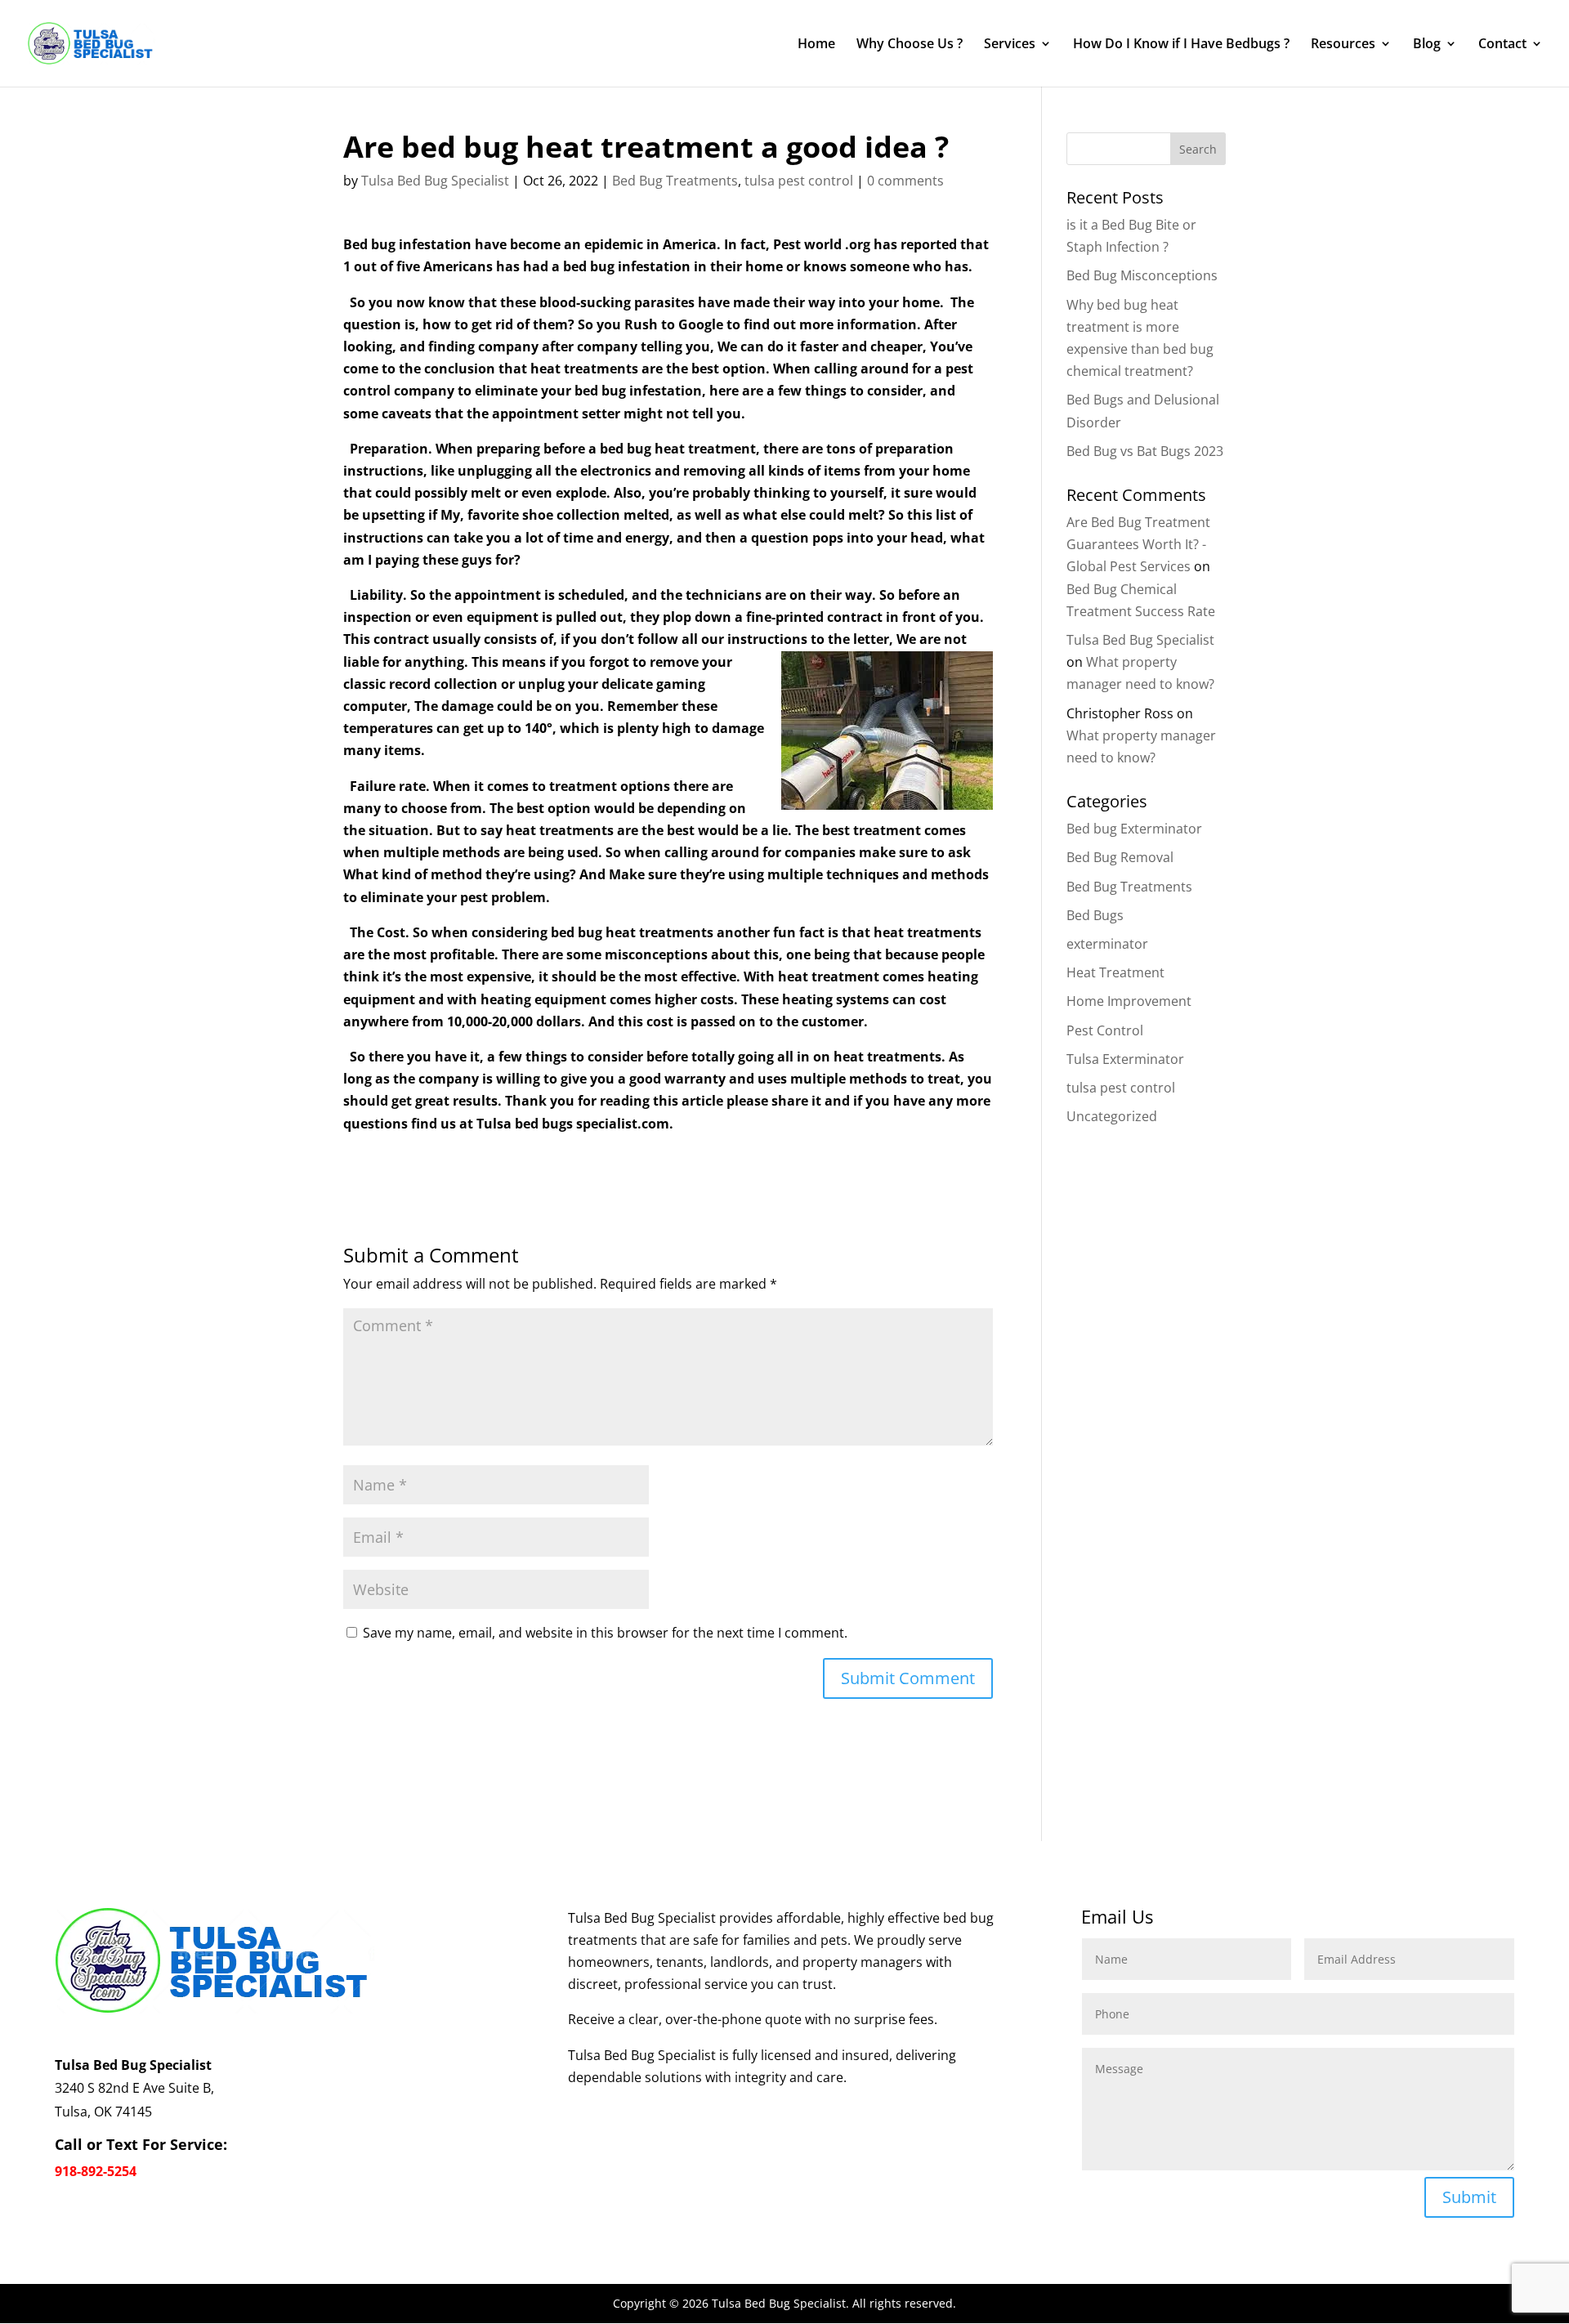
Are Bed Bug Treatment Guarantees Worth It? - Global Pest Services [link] (1138, 544)
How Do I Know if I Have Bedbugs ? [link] (1181, 45)
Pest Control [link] (1105, 1030)
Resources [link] (1343, 45)
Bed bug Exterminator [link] (1134, 829)
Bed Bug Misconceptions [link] (1142, 275)
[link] (92, 42)
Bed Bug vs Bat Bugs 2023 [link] (1145, 451)
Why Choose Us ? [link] (910, 45)
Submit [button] (1469, 2197)
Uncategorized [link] (1112, 1116)
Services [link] (1010, 45)
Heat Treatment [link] (1115, 972)
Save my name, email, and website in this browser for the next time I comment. (605, 1633)
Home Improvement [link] (1129, 1001)
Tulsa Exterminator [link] (1125, 1059)
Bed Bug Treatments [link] (675, 181)
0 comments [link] (905, 181)
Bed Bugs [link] (1095, 915)
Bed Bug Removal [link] (1120, 857)
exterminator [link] (1107, 944)
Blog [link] (1427, 45)
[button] (908, 1678)
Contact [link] (1502, 45)
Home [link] (816, 45)
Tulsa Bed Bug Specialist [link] (435, 181)
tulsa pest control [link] (799, 181)
